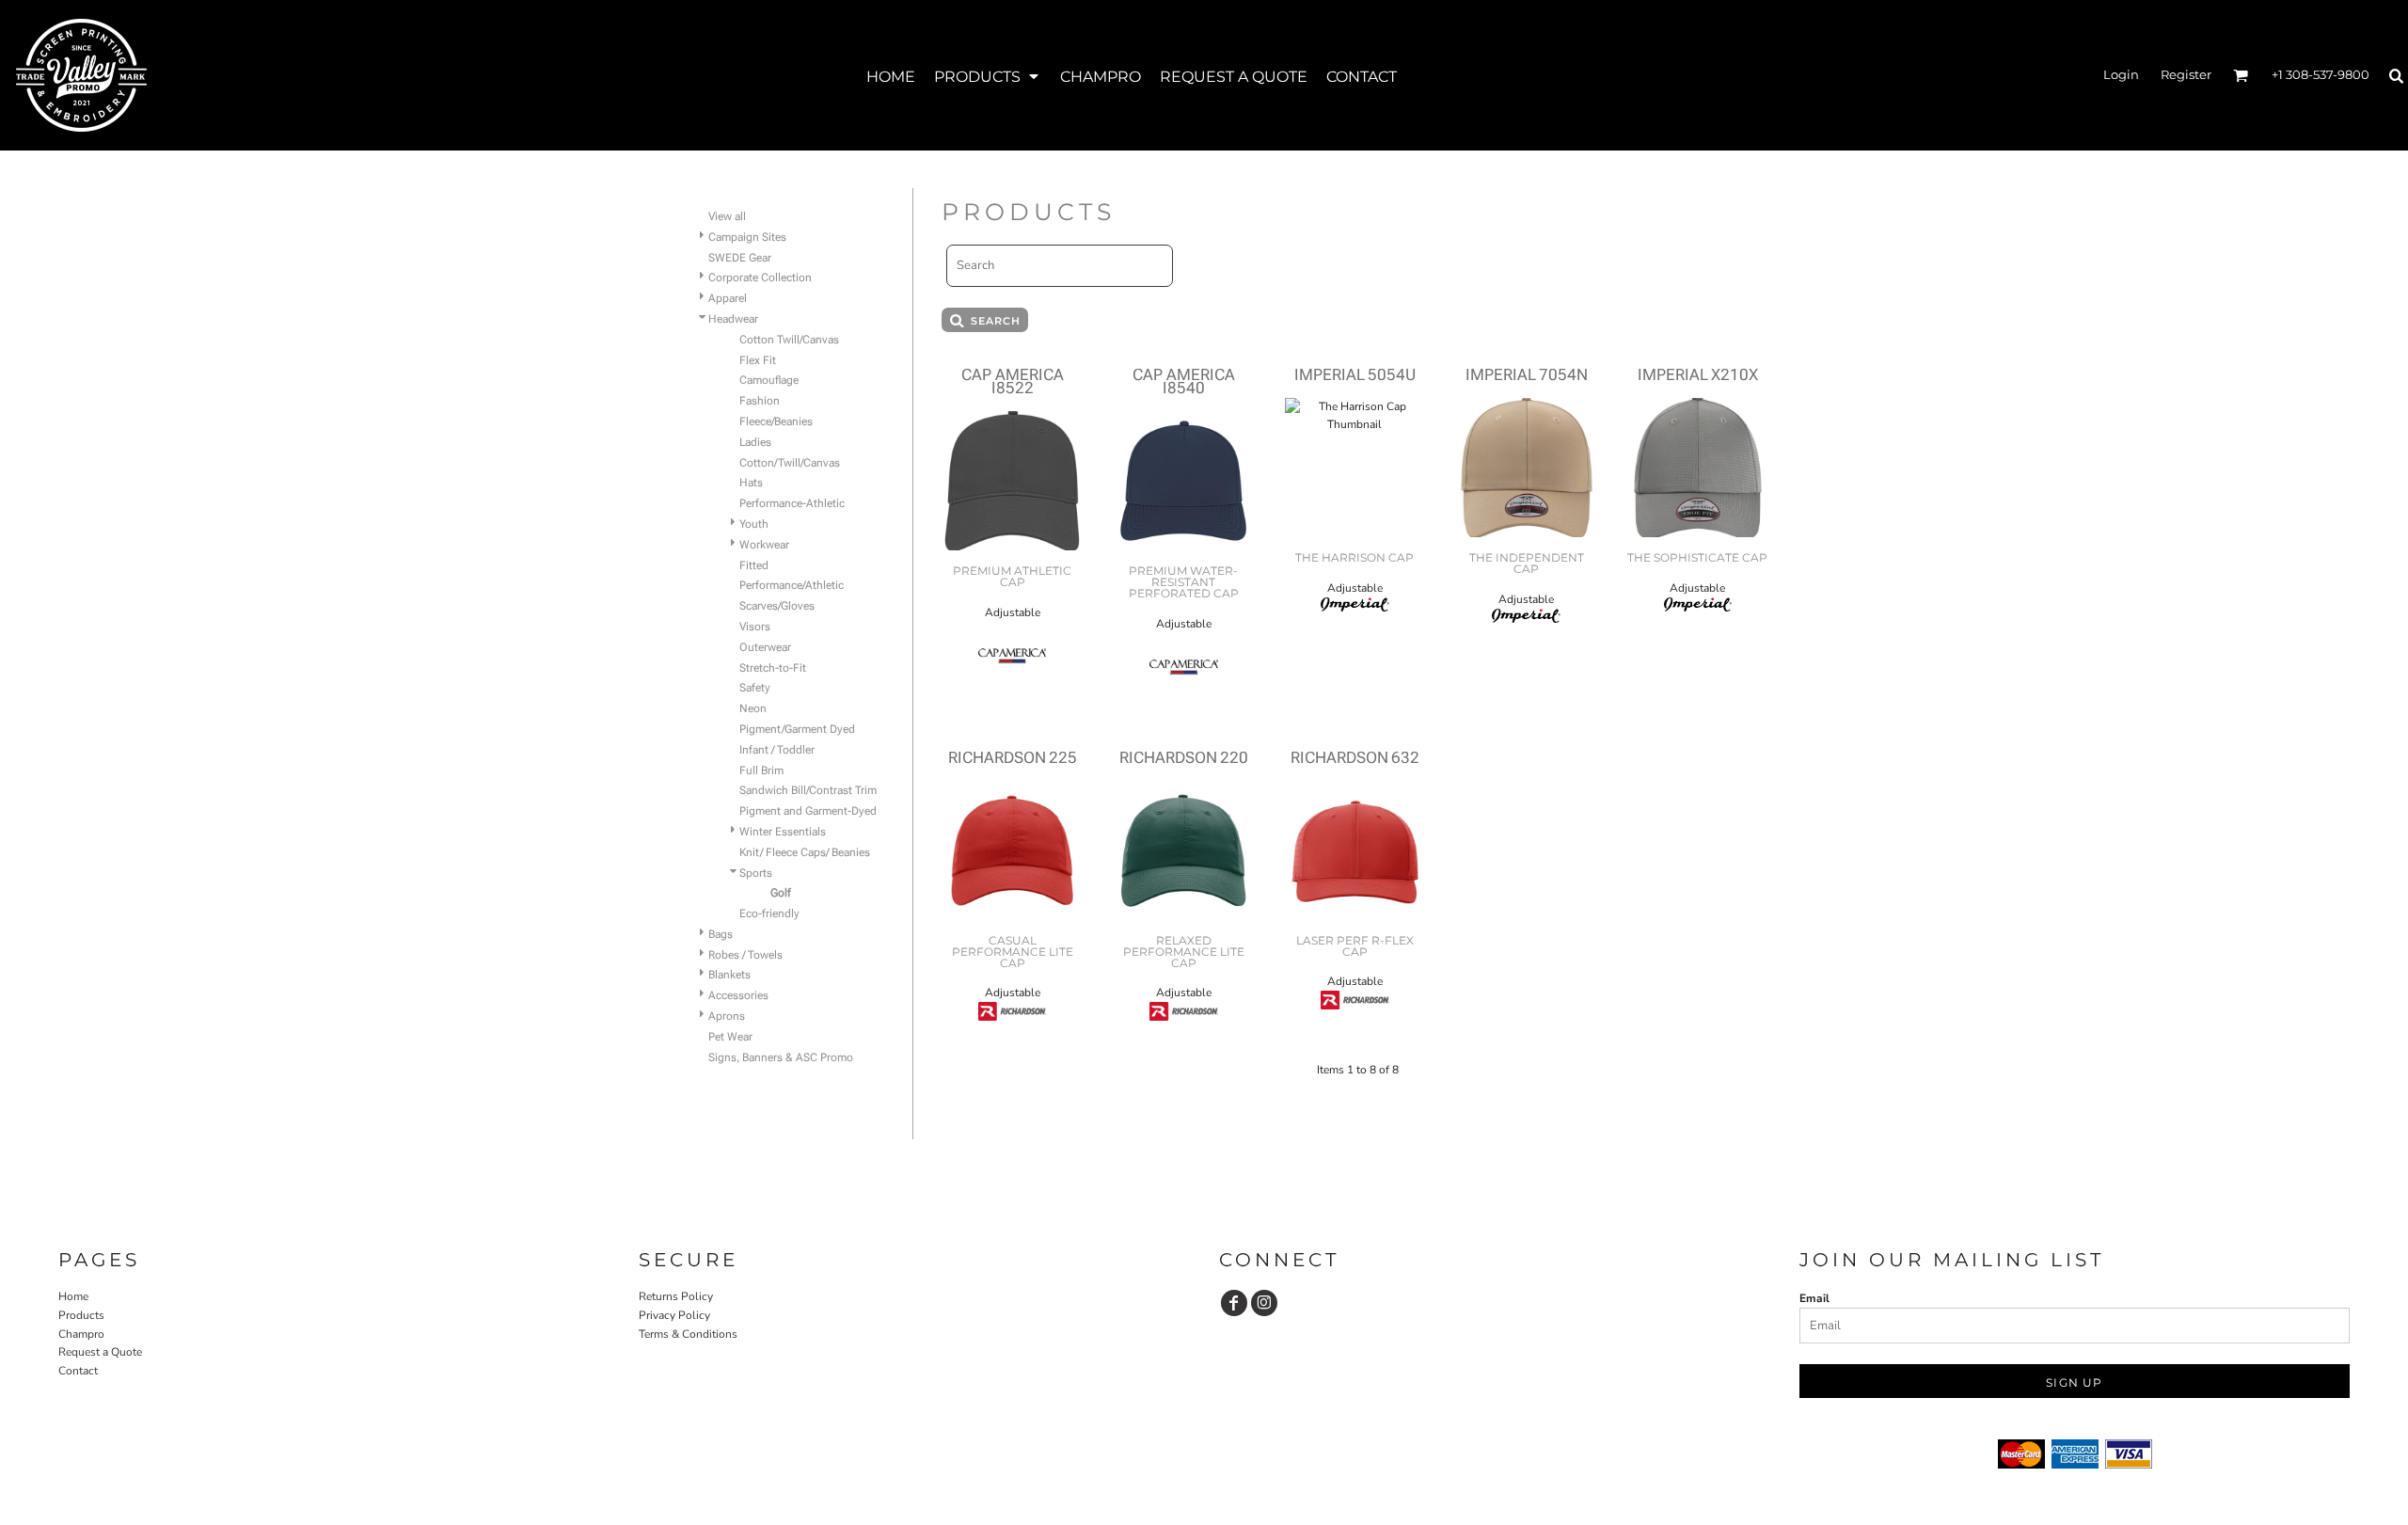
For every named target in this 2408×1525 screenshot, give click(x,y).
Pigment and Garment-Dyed (808, 811)
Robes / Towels (745, 955)
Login (2121, 74)
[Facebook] (1234, 1303)
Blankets (729, 975)
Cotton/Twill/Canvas (790, 463)
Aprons (727, 1016)
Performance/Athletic (792, 585)
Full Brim (761, 770)
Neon (753, 708)
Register (2186, 74)
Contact (78, 1371)
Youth (754, 524)
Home (73, 1296)
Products (81, 1315)
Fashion (760, 401)
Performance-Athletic (792, 503)
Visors (755, 627)
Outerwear (765, 647)
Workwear (764, 545)
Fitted (754, 565)
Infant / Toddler (777, 750)
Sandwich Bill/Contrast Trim (808, 790)
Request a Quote (100, 1352)
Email (1814, 1298)
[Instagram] (1264, 1303)
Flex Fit (758, 360)
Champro (81, 1334)
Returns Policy (676, 1296)
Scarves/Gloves (777, 606)
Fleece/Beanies (776, 421)
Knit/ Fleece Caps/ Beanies (805, 852)
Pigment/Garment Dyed (797, 729)
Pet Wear (730, 1037)
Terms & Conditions (688, 1334)
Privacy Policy (674, 1315)
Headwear (733, 319)
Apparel (728, 298)
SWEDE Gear (740, 258)
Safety (755, 688)
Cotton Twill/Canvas (789, 340)
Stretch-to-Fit (773, 668)
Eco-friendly (769, 913)
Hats (751, 483)
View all (727, 216)
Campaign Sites (747, 237)
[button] (988, 76)
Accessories (738, 995)
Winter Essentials (783, 832)
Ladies (755, 442)
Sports (756, 873)
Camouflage (769, 380)
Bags (721, 934)
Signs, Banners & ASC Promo (781, 1057)
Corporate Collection (760, 278)
